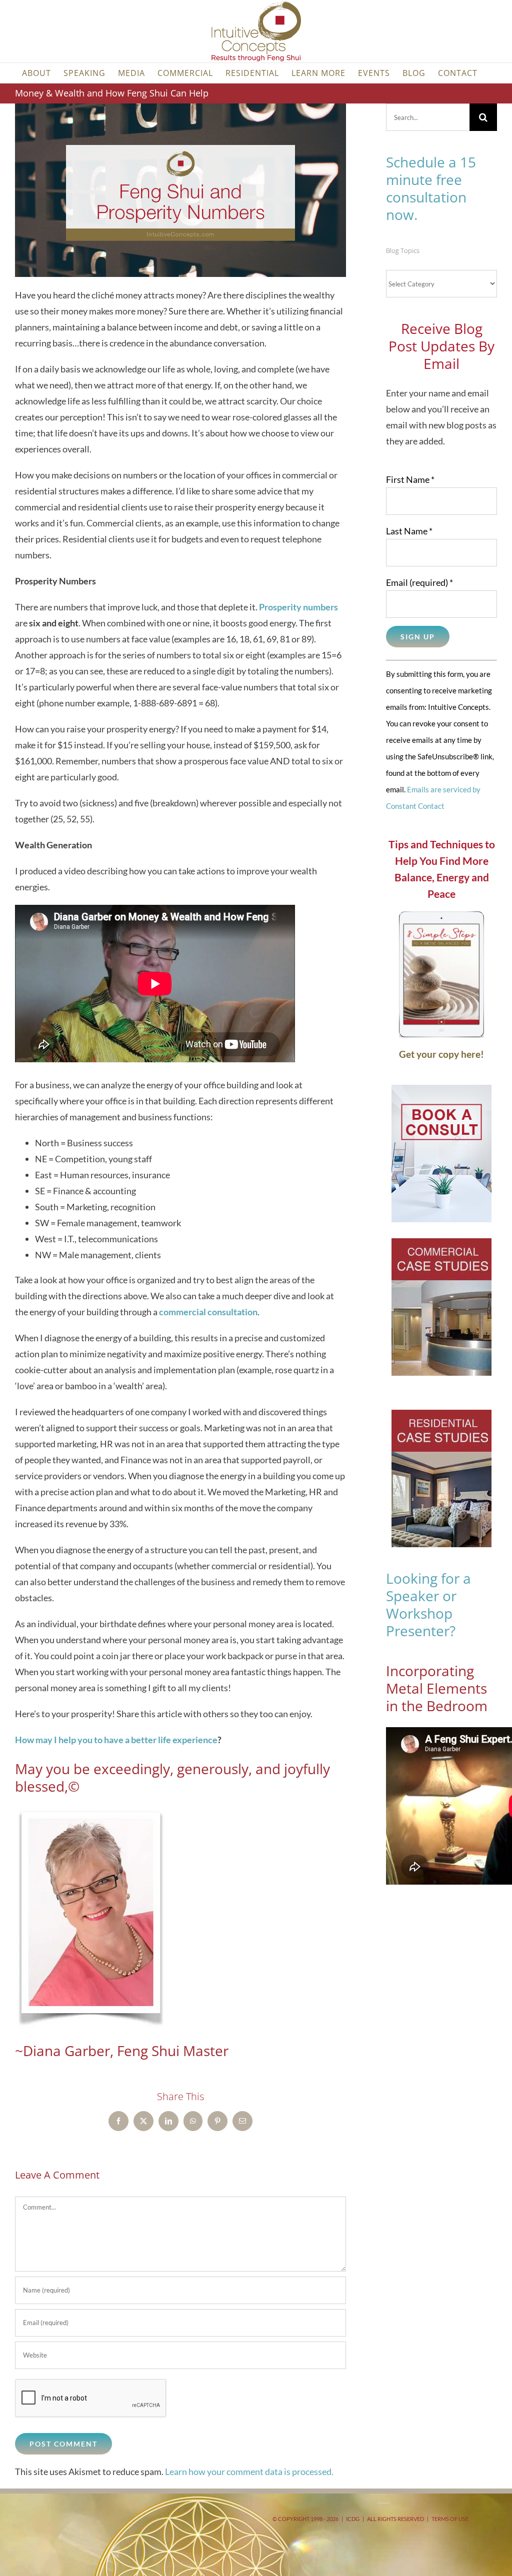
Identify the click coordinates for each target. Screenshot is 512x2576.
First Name (410, 479)
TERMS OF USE (450, 2519)
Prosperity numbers (298, 607)
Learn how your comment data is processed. (249, 2472)
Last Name (409, 531)
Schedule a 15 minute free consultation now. (431, 188)
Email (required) (419, 582)
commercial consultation (208, 1312)
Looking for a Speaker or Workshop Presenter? (428, 1604)
